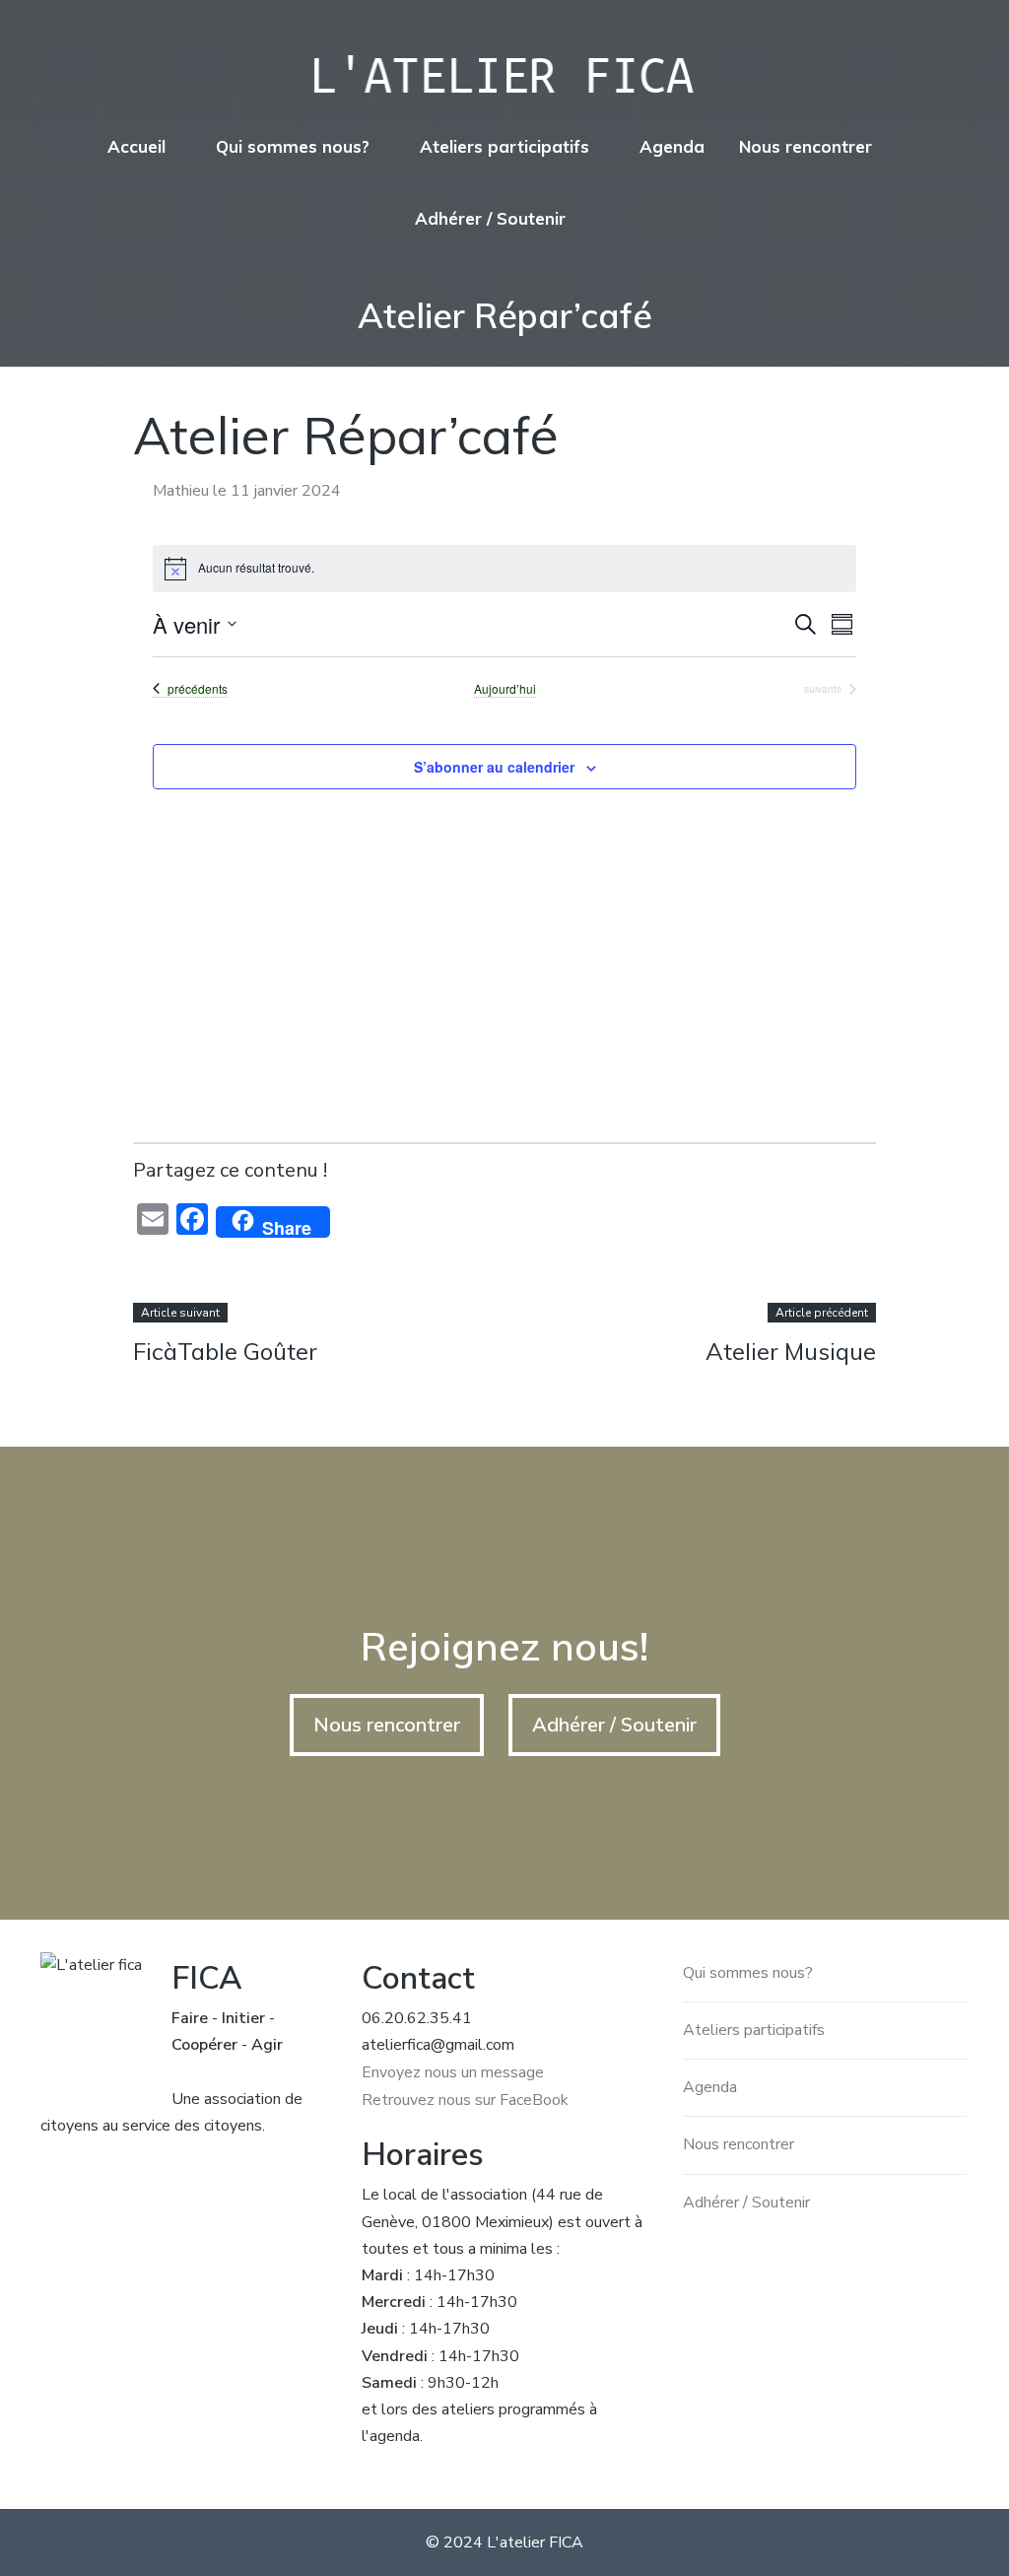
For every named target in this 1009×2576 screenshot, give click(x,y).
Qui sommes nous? (293, 146)
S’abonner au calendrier (494, 767)
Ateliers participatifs (504, 146)
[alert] (505, 569)
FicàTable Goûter (225, 1351)
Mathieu (181, 491)
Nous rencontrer (806, 146)
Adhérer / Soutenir (490, 218)
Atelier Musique (791, 1351)
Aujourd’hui (505, 689)
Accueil (136, 146)
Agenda (672, 146)
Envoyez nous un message (453, 2072)
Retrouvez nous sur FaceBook (465, 2100)
